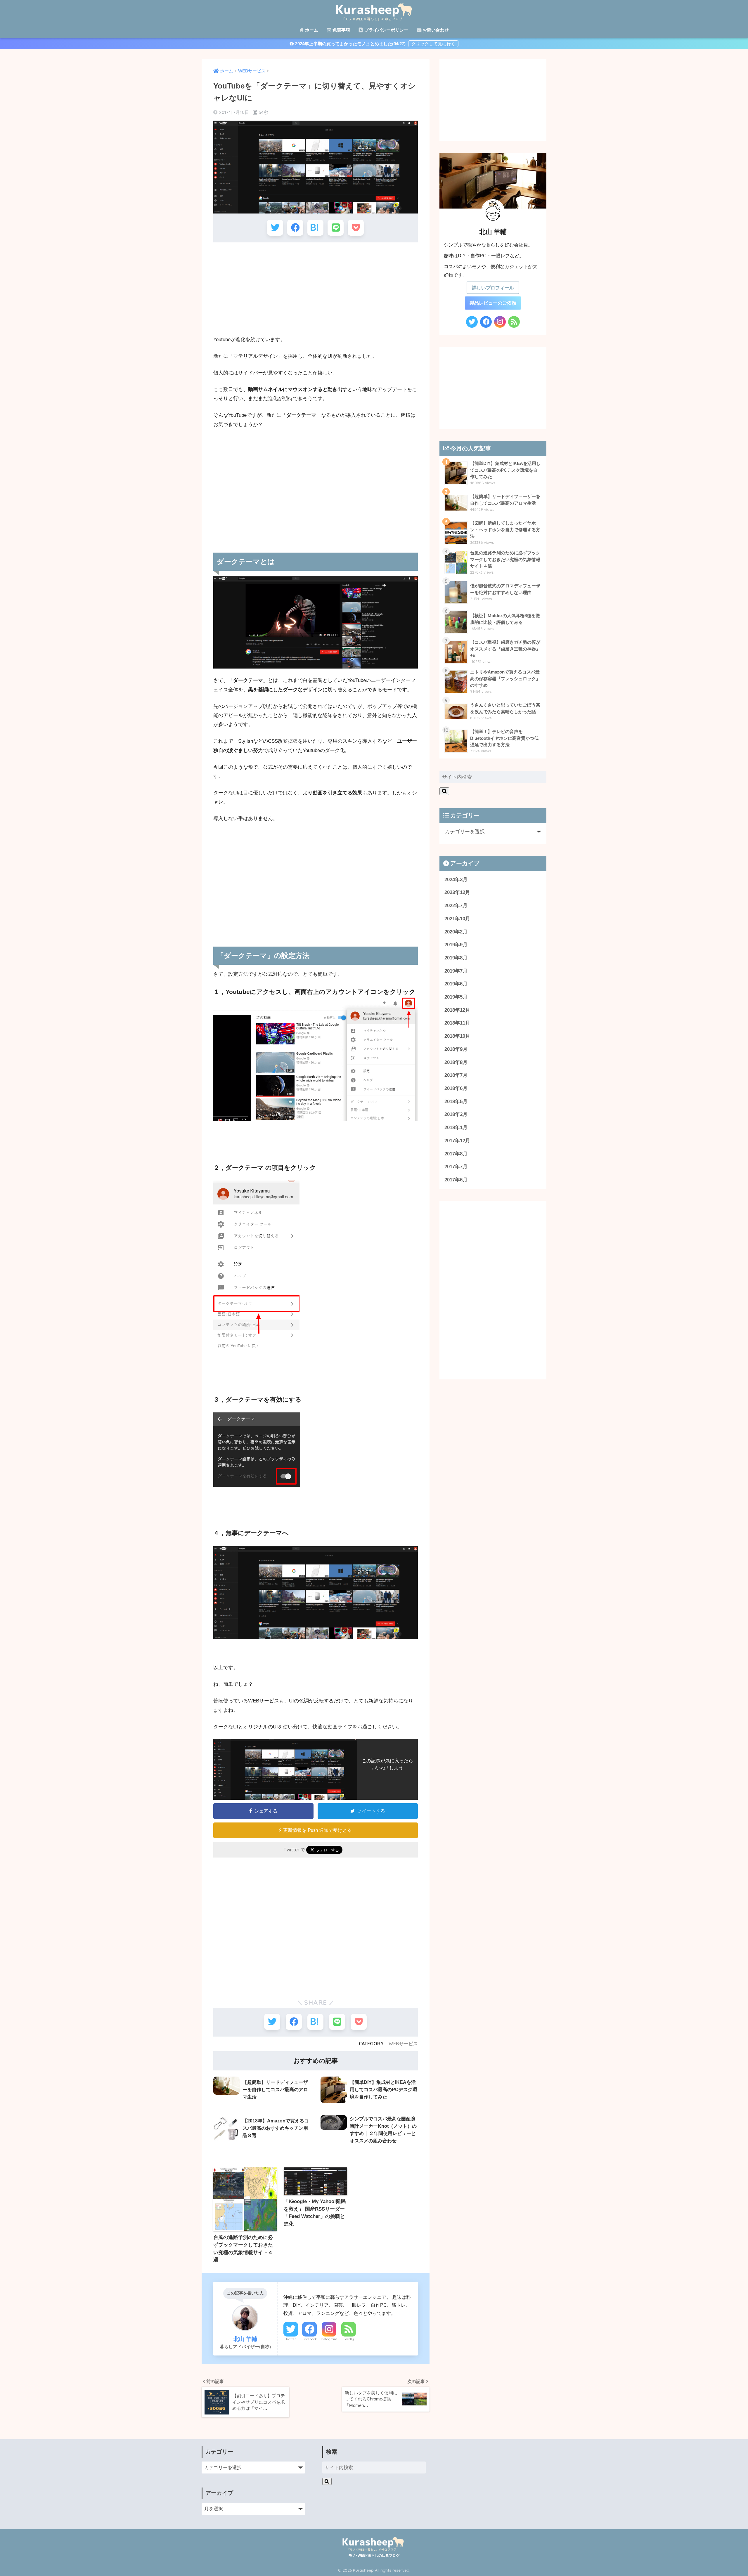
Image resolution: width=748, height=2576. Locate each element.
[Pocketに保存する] (356, 228)
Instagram (329, 2339)
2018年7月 (456, 1075)
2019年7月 (456, 971)
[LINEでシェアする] (336, 228)
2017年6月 (456, 1180)
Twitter (291, 2339)
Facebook (310, 2339)
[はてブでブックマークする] (315, 228)
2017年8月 (456, 1154)
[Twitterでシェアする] (275, 228)
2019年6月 (456, 984)
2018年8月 (456, 1062)
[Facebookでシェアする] (295, 228)
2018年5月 (456, 1102)
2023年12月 (457, 892)
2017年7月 (456, 1167)
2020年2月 (456, 932)
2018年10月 (457, 1036)
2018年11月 (457, 1023)
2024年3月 (456, 880)
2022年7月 (456, 906)
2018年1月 (456, 1128)
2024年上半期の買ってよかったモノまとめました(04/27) (350, 44)
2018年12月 (457, 1010)
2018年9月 (456, 1049)
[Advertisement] (316, 289)
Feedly (349, 2339)
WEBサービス (403, 2044)
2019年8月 (456, 958)
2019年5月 (456, 997)
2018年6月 (456, 1088)
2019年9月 (456, 945)
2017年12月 (457, 1141)
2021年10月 (457, 919)
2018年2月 (456, 1114)
